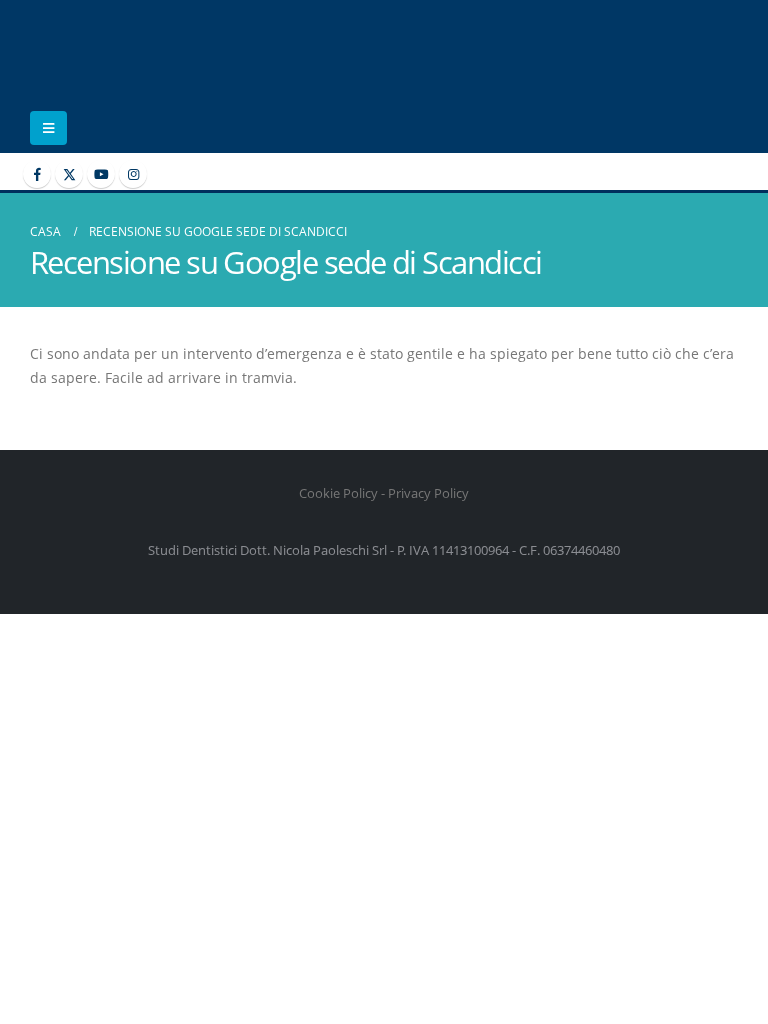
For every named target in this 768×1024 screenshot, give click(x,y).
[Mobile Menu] (48, 128)
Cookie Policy (338, 493)
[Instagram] (133, 174)
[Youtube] (101, 174)
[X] (69, 174)
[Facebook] (37, 174)
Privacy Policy (428, 493)
